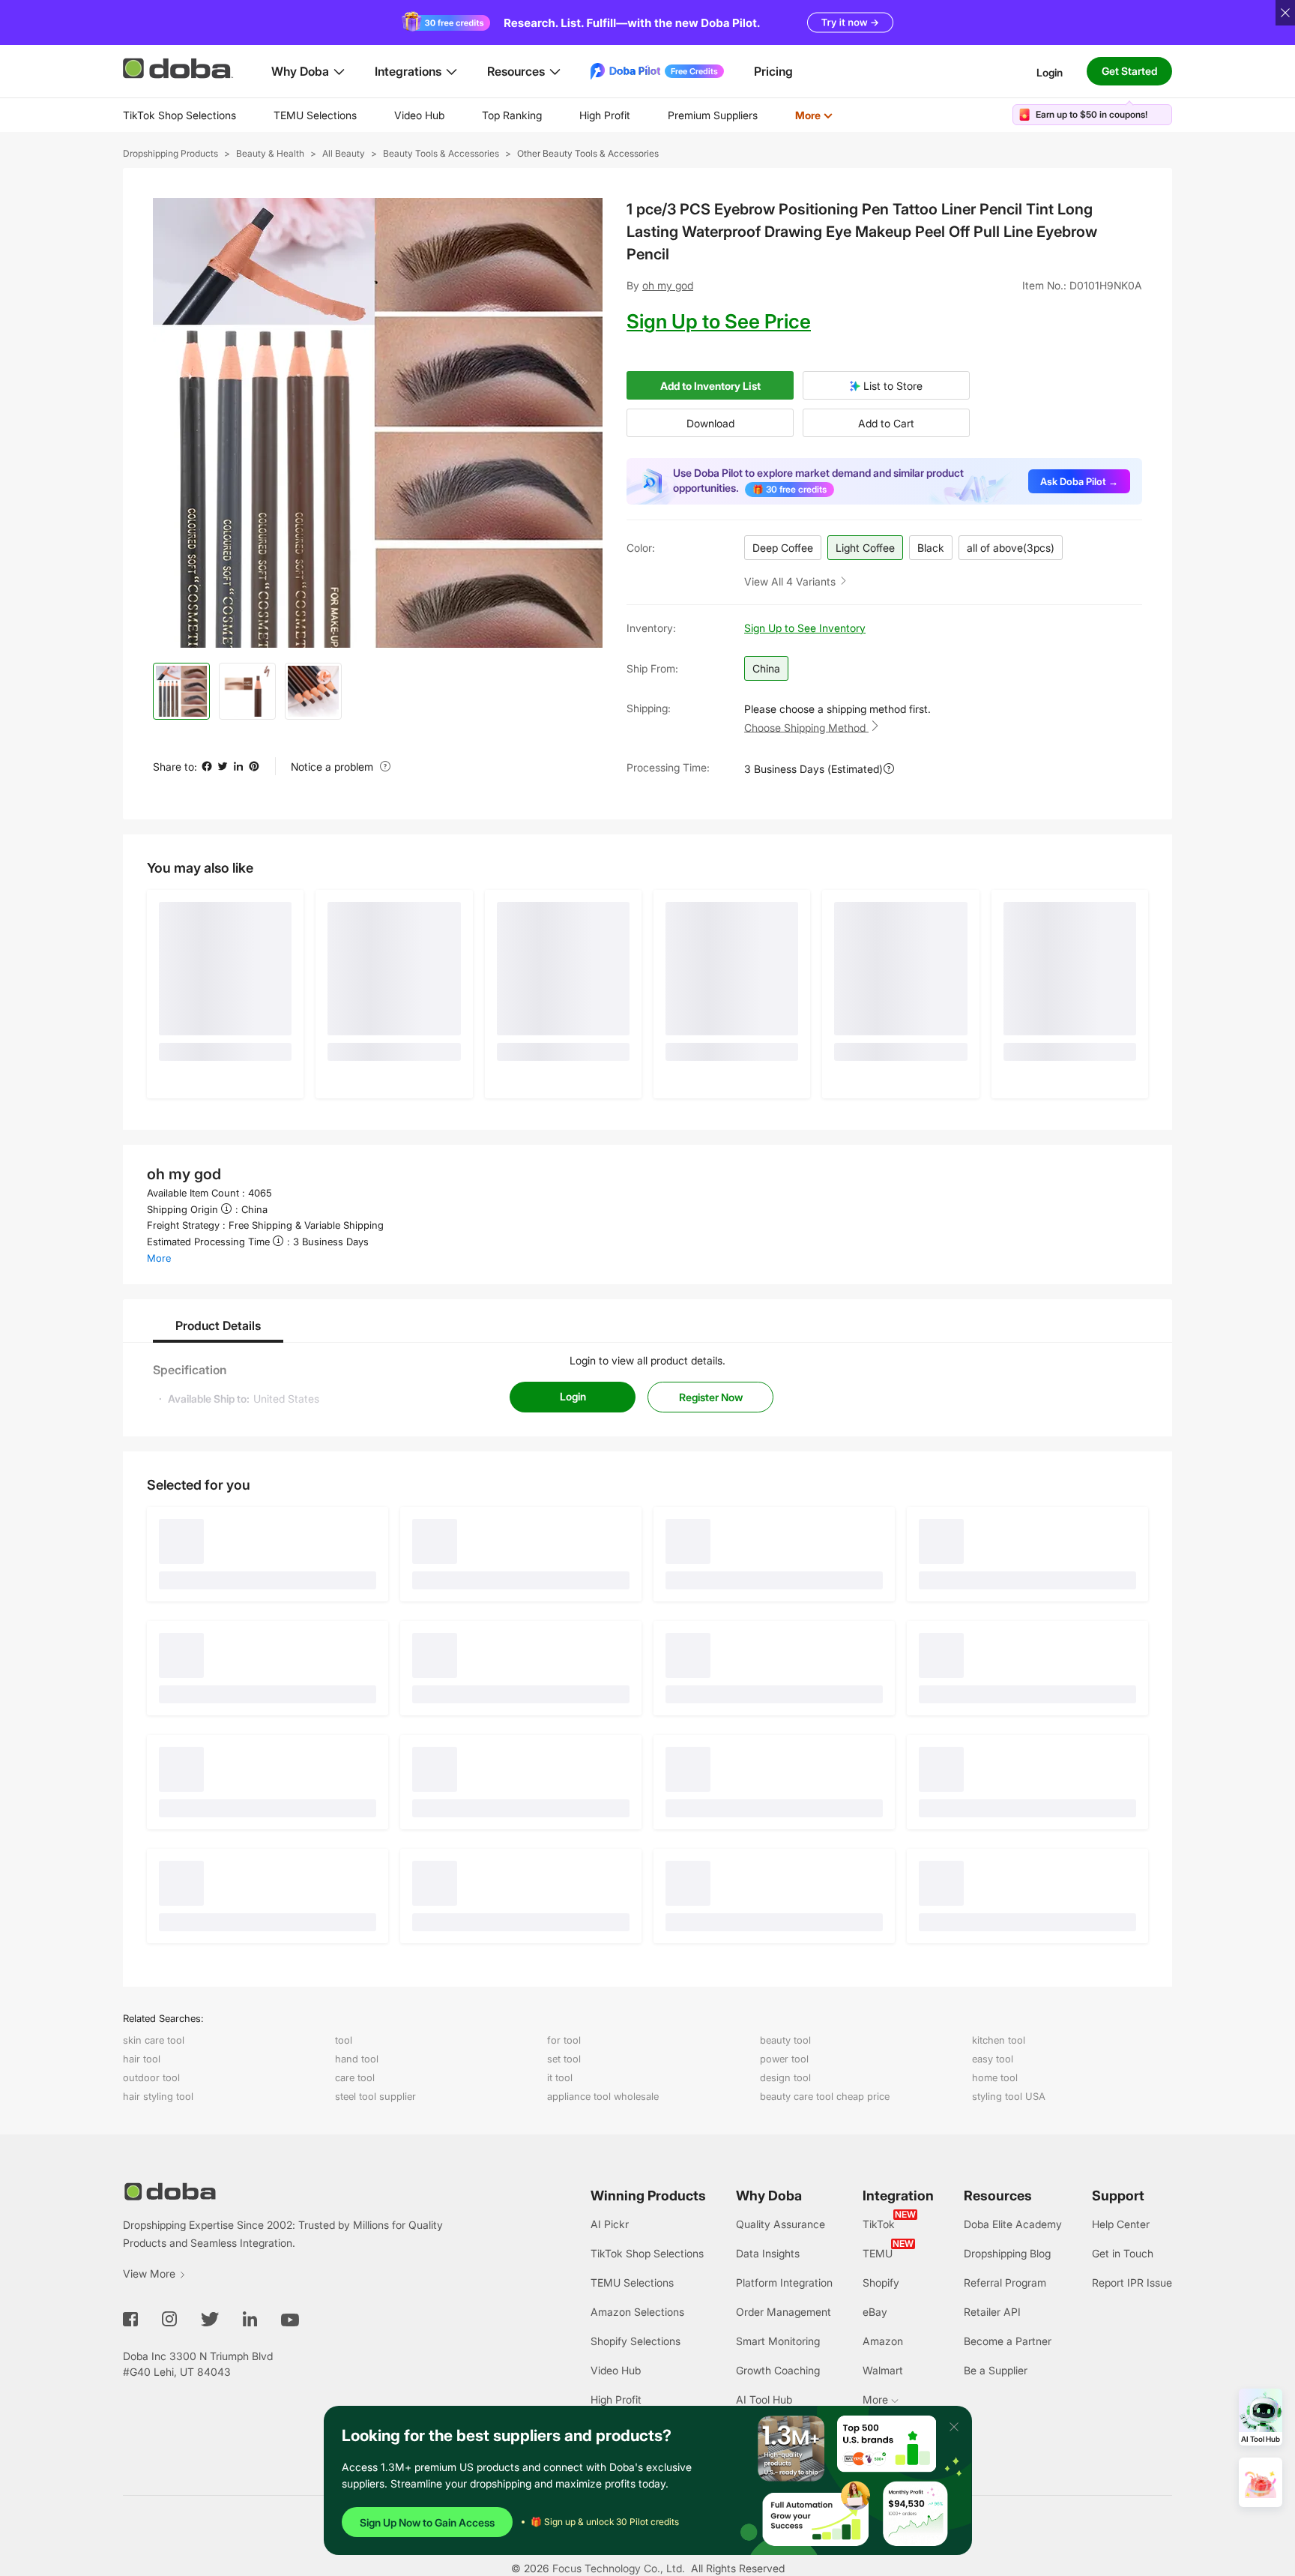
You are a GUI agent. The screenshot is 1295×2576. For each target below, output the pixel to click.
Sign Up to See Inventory (805, 628)
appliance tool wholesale (603, 2096)
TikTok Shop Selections (179, 115)
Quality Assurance (781, 2224)
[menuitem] (179, 115)
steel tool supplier (375, 2096)
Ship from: (652, 668)
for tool (564, 2040)
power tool (784, 2059)
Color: (641, 548)
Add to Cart (886, 423)
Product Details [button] (218, 1325)
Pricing (773, 71)
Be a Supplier (996, 2370)
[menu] (496, 115)
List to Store (891, 386)
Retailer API (992, 2312)
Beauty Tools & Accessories (441, 153)
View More (149, 2273)
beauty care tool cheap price (825, 2096)
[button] (796, 581)
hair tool (142, 2059)
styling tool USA (1009, 2096)
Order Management (784, 2312)
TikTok (879, 2224)
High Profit (605, 115)
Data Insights (768, 2253)
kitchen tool (999, 2040)
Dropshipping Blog (1007, 2253)
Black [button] (931, 548)
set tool (564, 2059)
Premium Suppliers (713, 115)
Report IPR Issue (1132, 2282)
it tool (560, 2077)
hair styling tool (158, 2096)
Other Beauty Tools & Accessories (588, 153)
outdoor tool (151, 2077)
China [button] (766, 668)
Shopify (881, 2282)
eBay (875, 2312)
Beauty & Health (270, 153)
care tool (355, 2077)
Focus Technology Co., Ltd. (619, 2568)
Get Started (1129, 71)
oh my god (668, 285)
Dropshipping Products (170, 153)
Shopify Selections (636, 2341)
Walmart (883, 2370)
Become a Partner (1008, 2341)
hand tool (357, 2059)
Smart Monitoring (778, 2341)
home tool (995, 2077)
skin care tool (154, 2040)
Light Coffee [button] (865, 548)
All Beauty (344, 153)
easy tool (993, 2059)
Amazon (883, 2341)
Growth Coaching (778, 2370)
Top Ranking (512, 115)
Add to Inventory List (710, 386)
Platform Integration (784, 2282)
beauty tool (785, 2040)
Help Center (1121, 2224)
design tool (785, 2077)
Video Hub (419, 115)
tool (344, 2040)
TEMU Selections (315, 115)
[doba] (179, 68)
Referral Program (1005, 2282)
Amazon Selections (637, 2312)
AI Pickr (610, 2224)
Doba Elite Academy (1013, 2224)
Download (710, 423)
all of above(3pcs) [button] (1011, 548)
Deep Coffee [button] (783, 548)
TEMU (878, 2253)
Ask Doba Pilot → (1079, 481)
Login (1050, 72)
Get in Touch (1123, 2253)
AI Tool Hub (764, 2399)
